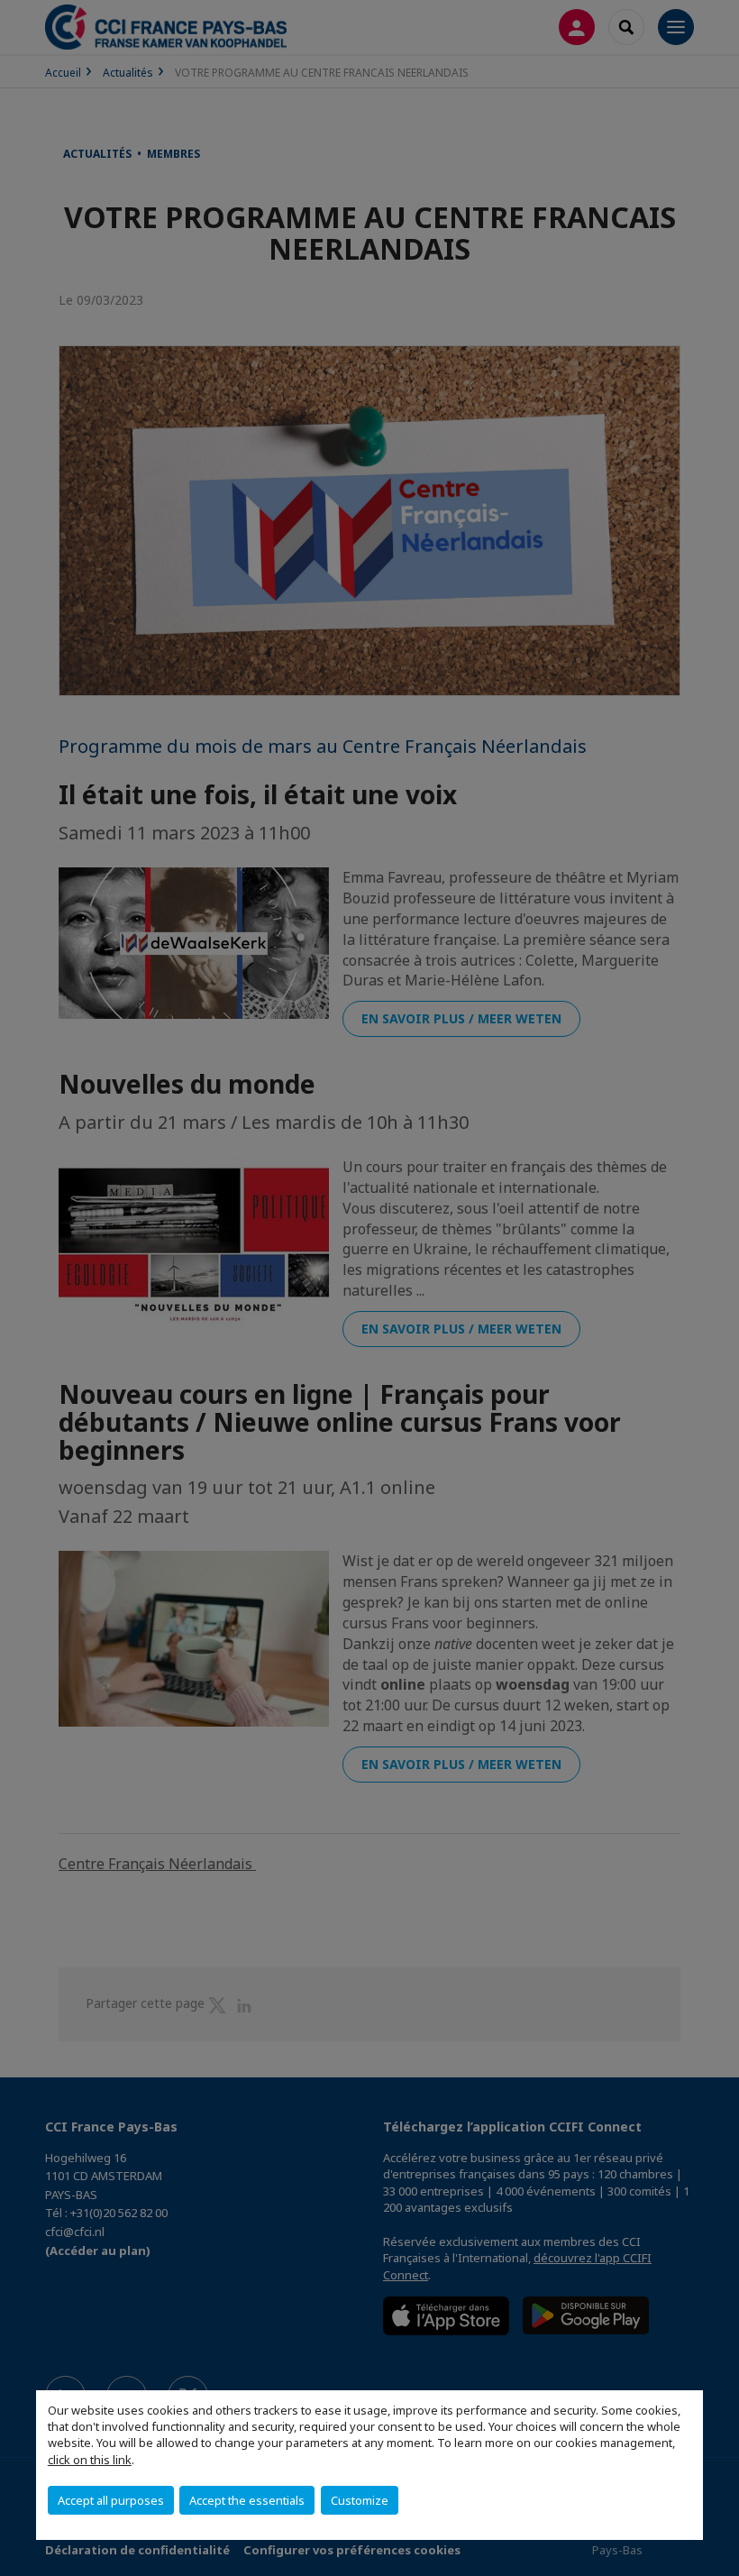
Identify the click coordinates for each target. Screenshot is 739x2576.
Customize (360, 2500)
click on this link (90, 2460)
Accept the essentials (247, 2500)
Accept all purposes (111, 2500)
